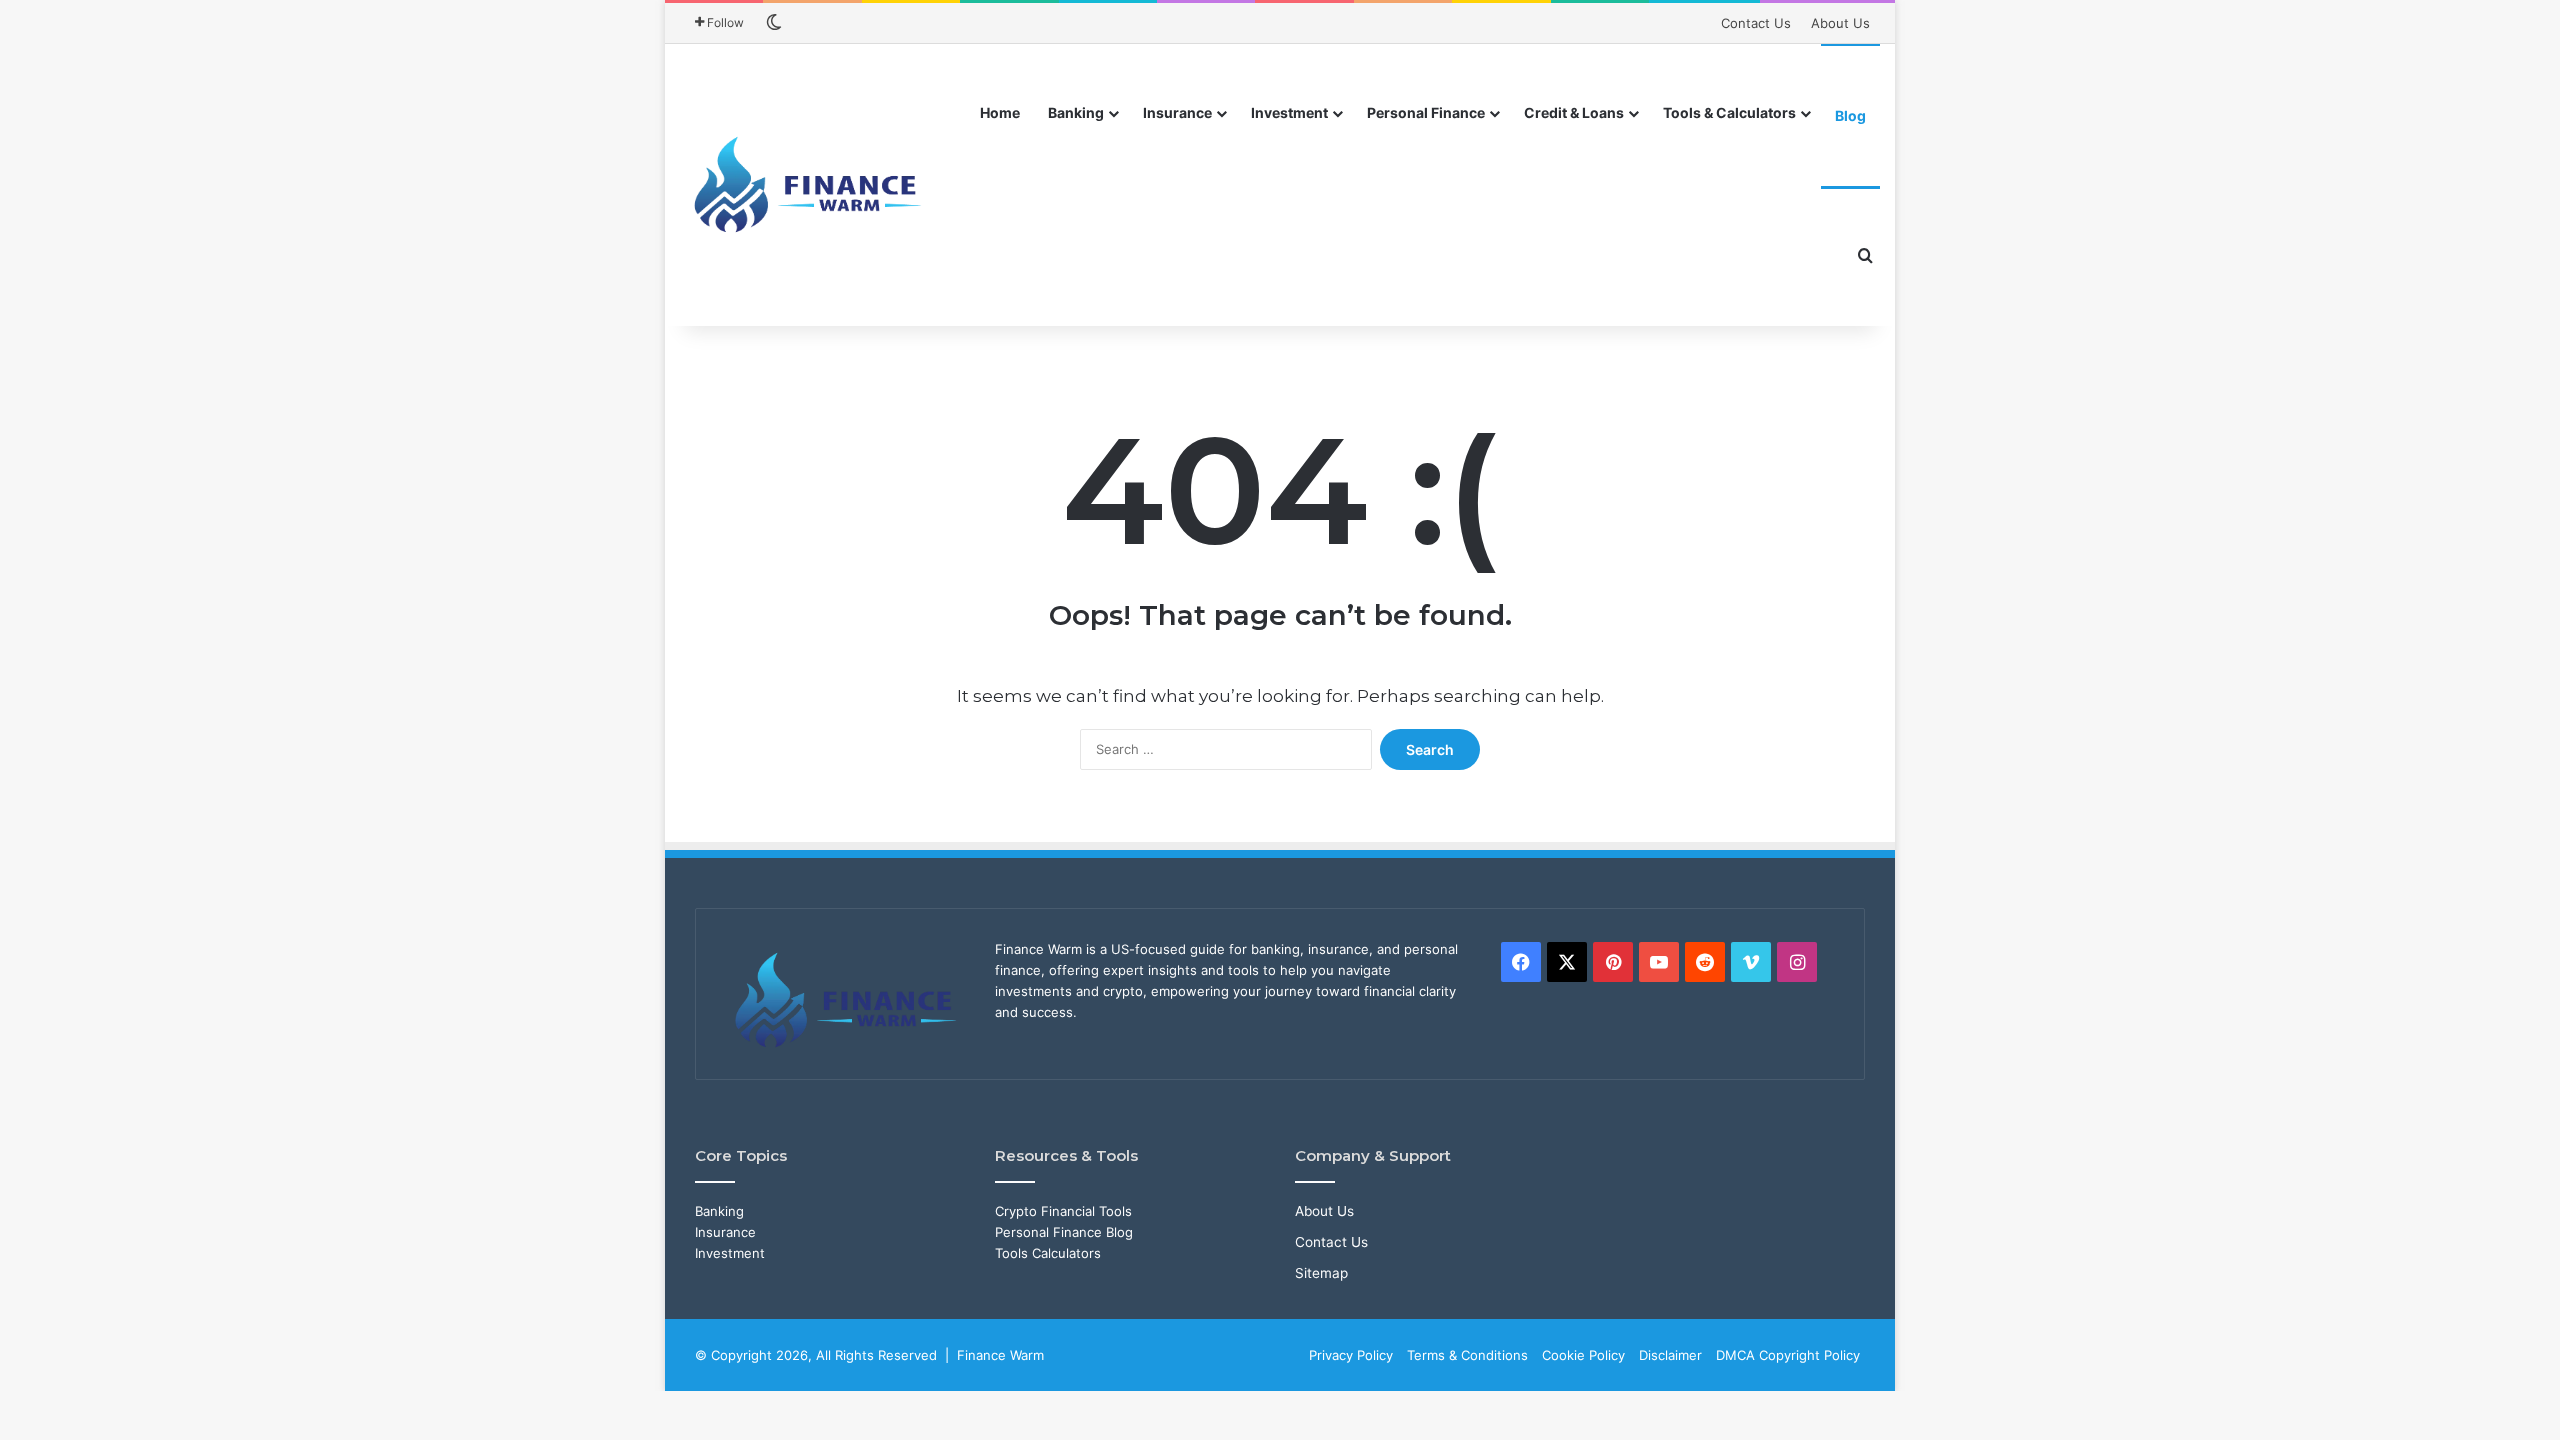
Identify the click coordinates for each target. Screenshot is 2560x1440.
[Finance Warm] (810, 185)
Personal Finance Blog (1064, 1232)
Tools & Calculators (1729, 112)
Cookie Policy (1583, 1355)
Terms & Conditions (1467, 1355)
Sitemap (1321, 1273)
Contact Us (1756, 23)
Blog (1850, 115)
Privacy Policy (1351, 1355)
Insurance (1177, 112)
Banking (1076, 112)
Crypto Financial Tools (1063, 1211)
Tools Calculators (1048, 1253)
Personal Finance (1426, 112)
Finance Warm (1000, 1355)
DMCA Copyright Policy (1788, 1355)
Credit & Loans (1574, 112)
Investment (1289, 112)
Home (1000, 112)
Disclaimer (1670, 1355)
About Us (1840, 23)
